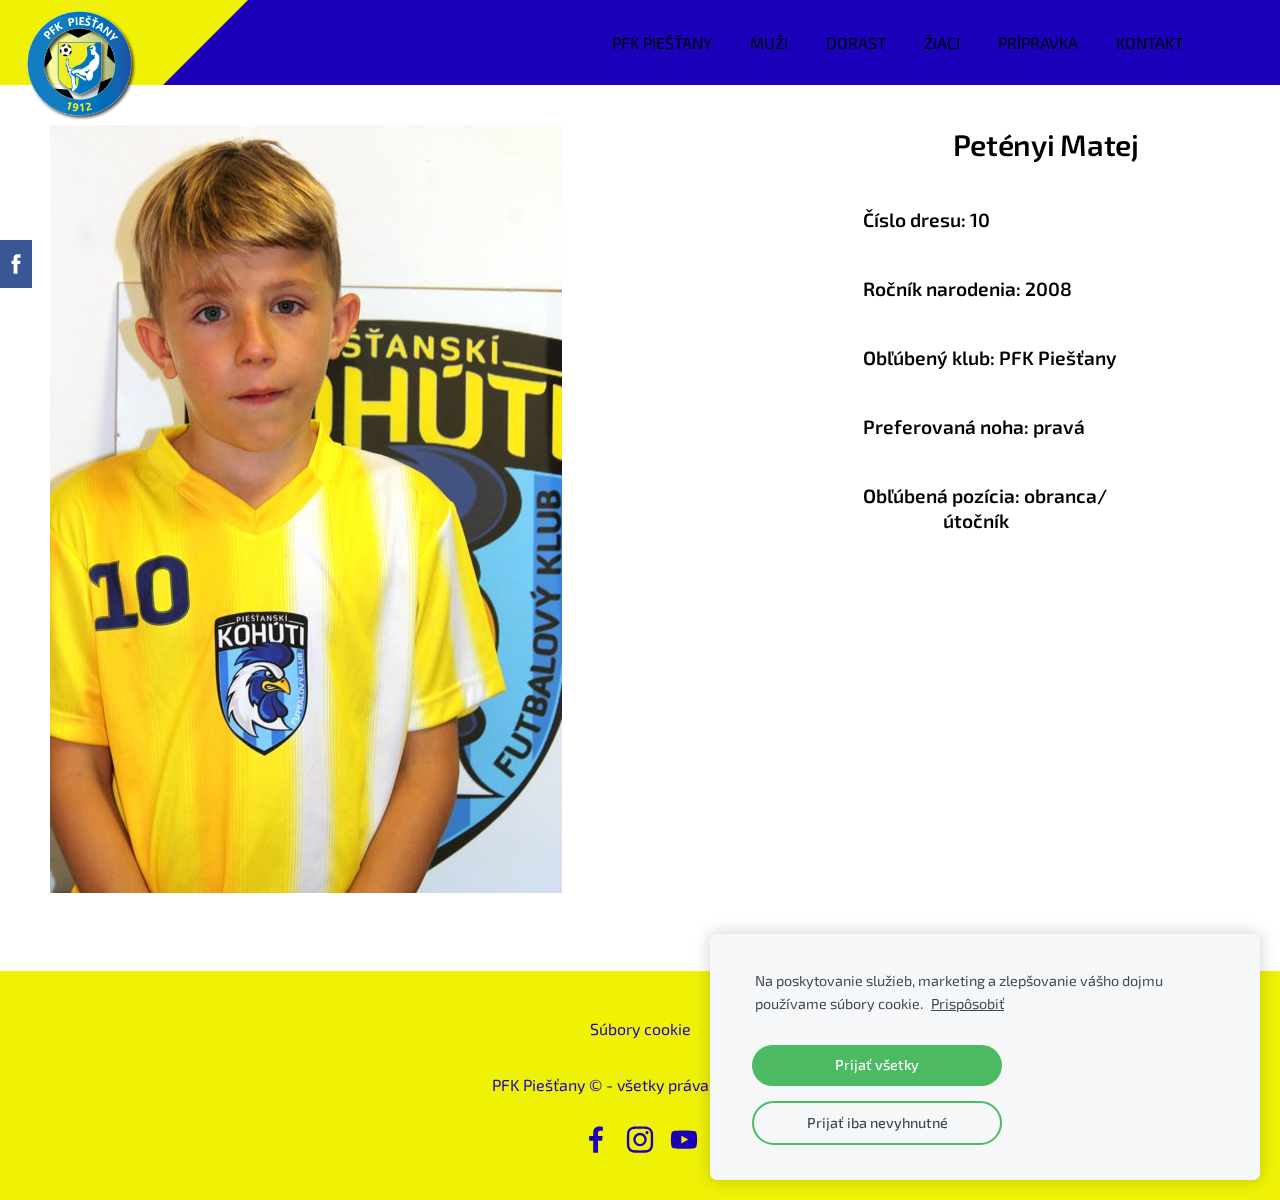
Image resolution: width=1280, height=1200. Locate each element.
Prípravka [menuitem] (1038, 42)
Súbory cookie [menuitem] (640, 1028)
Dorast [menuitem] (856, 42)
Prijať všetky (877, 1064)
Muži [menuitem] (769, 42)
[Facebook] (596, 1139)
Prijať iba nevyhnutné (877, 1122)
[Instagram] (640, 1139)
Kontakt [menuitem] (1149, 42)
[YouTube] (684, 1139)
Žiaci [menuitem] (942, 42)
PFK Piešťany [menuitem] (662, 42)
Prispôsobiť (967, 1003)
